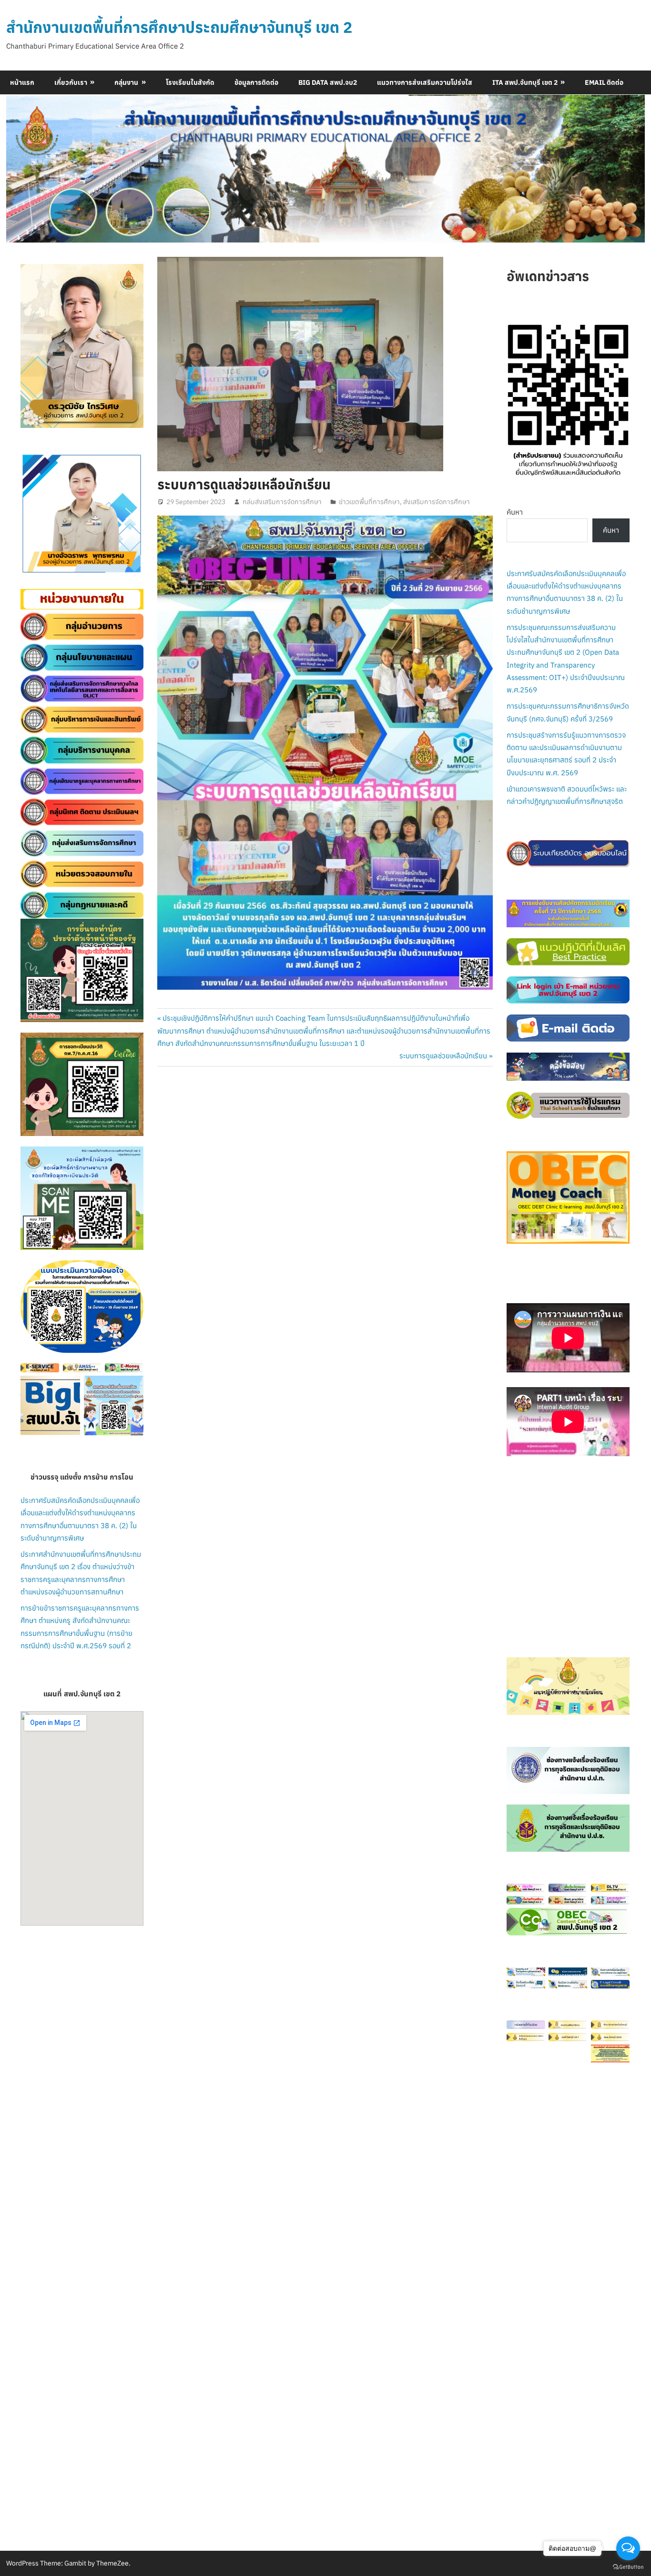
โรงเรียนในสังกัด (190, 82)
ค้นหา (515, 512)
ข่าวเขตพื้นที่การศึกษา (369, 502)
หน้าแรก (22, 82)
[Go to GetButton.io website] (628, 2566)
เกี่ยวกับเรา (71, 82)
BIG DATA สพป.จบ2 (328, 82)
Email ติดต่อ (604, 82)
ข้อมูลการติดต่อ (256, 82)
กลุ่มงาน (126, 82)
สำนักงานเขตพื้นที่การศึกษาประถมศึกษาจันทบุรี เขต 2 (179, 27)
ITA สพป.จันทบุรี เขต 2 (525, 82)
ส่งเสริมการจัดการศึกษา (437, 502)
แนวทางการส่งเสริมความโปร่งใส (425, 82)
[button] (35, 514)
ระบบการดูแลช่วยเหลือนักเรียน (443, 1056)
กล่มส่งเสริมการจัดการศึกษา (282, 502)
